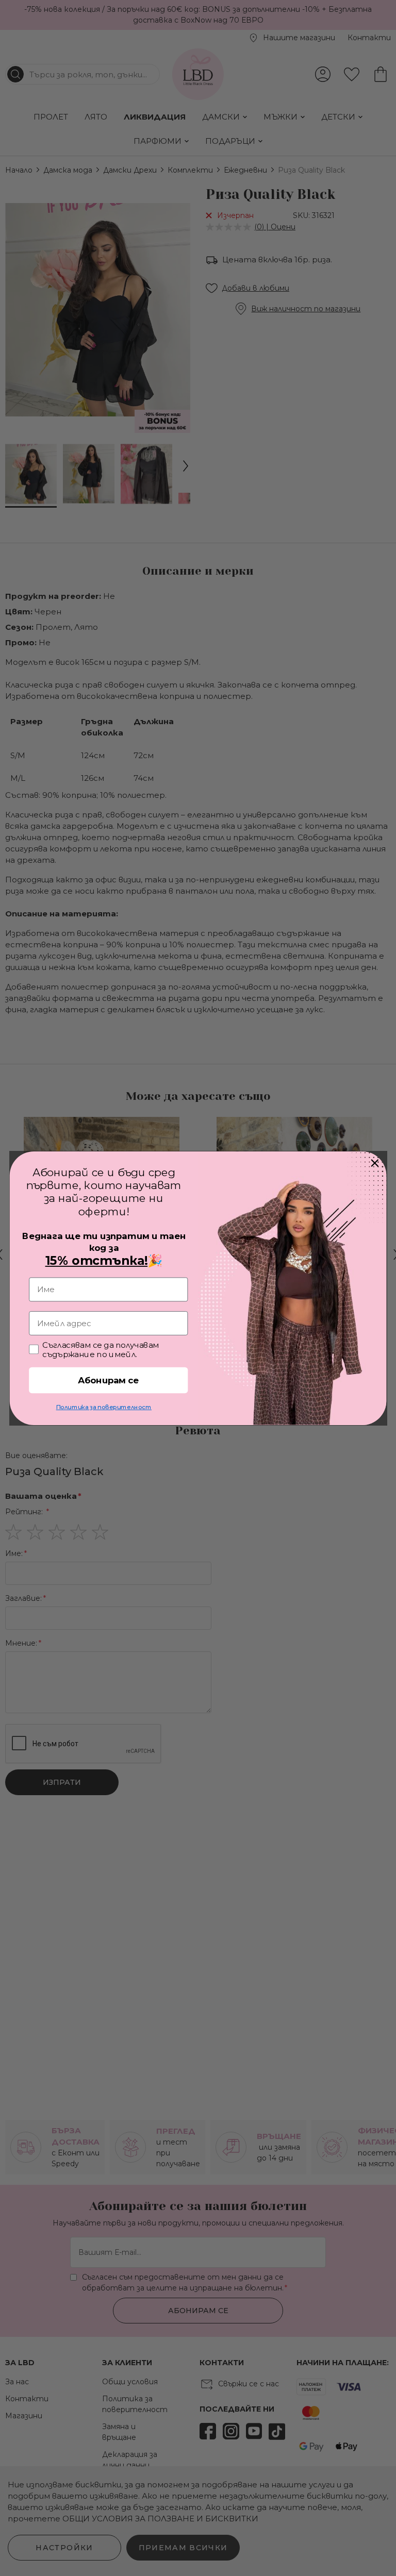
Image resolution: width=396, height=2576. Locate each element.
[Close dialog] (375, 1163)
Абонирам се (109, 1380)
